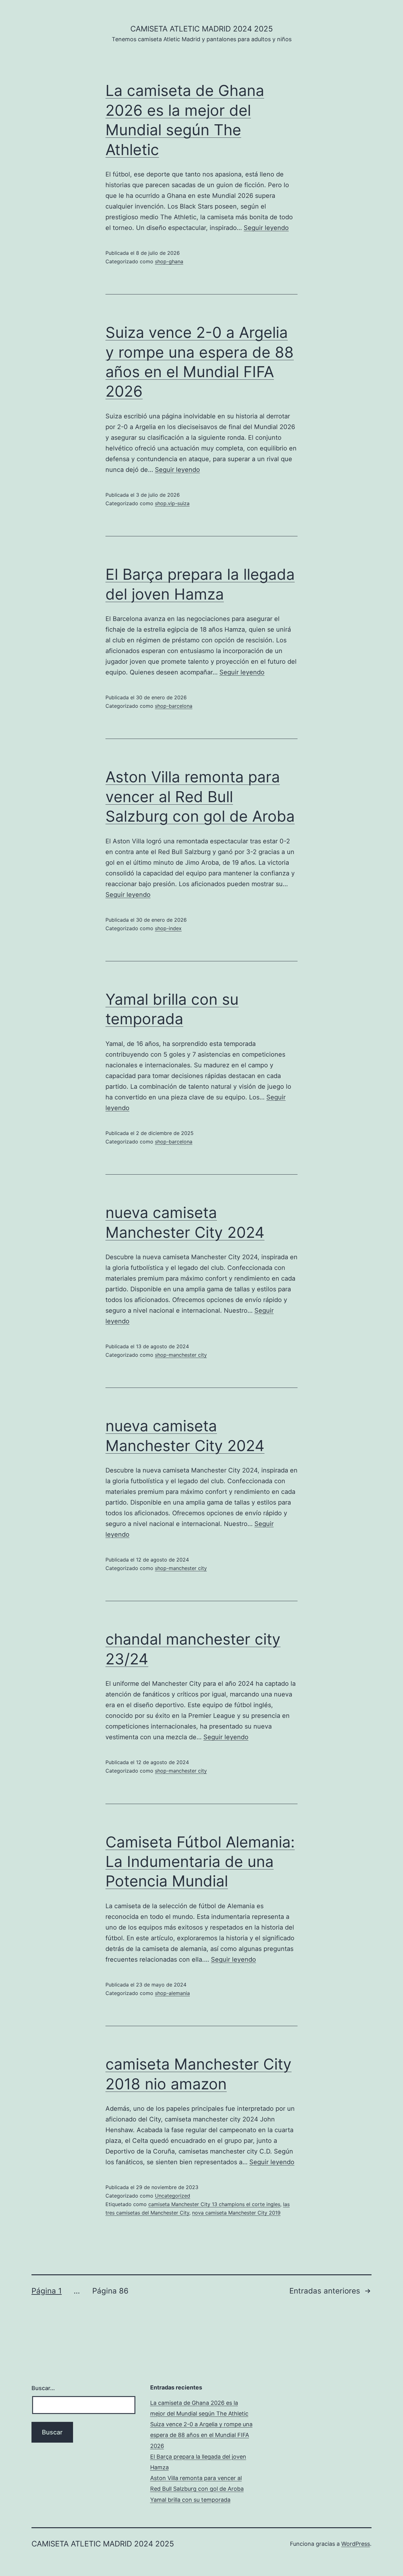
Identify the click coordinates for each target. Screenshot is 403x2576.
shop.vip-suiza (172, 503)
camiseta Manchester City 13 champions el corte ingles (214, 2204)
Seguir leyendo (266, 228)
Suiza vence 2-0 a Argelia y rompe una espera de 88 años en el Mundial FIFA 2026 (201, 2435)
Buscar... (43, 2388)
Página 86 (110, 2291)
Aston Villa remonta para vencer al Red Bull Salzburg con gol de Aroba (200, 796)
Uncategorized (173, 2196)
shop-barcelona (174, 706)
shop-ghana (169, 261)
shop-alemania (172, 1993)
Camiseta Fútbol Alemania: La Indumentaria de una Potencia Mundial (200, 1862)
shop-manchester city (181, 1355)
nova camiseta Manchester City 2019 (236, 2213)
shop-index (168, 928)
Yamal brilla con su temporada (190, 2500)
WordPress (356, 2544)
